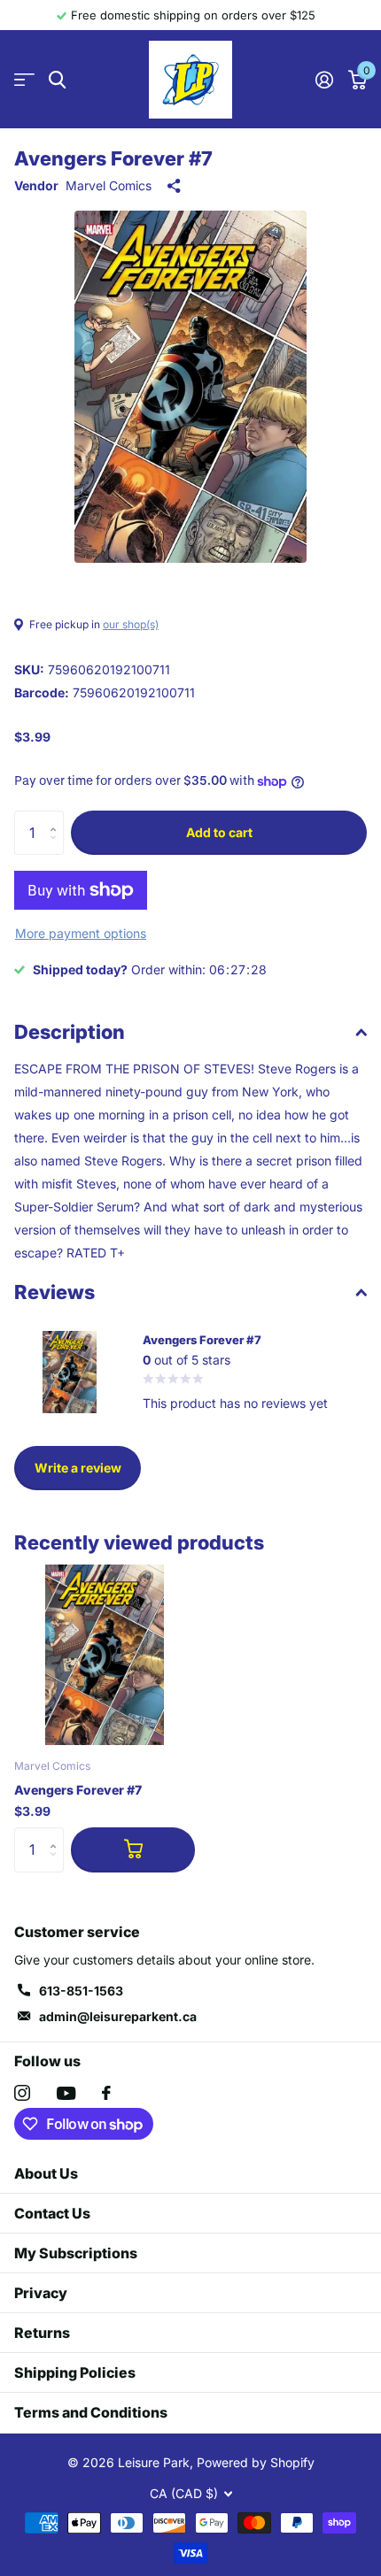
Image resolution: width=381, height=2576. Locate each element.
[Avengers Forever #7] (105, 1655)
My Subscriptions (76, 2253)
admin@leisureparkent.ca (118, 2016)
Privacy (41, 2293)
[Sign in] (324, 80)
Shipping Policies (75, 2372)
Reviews (54, 1292)
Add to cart (219, 832)
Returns (42, 2333)
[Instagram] (22, 2093)
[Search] (57, 80)
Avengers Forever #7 (78, 1790)
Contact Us (52, 2213)
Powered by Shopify (256, 2462)
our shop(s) (131, 624)
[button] (57, 817)
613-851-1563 (81, 1991)
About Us (46, 2173)
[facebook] (106, 2093)
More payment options (81, 933)
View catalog (24, 80)
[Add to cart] (133, 1849)
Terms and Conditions (91, 2412)
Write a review (78, 1468)
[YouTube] (66, 2093)
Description (70, 1032)
